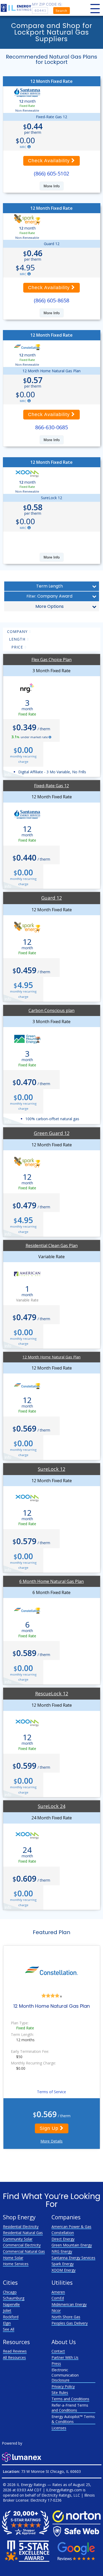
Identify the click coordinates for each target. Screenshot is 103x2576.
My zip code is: (47, 4)
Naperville (11, 2304)
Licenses (59, 2428)
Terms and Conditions (70, 2399)
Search (61, 11)
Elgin (7, 2323)
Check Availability (50, 161)
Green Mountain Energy (72, 2245)
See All (9, 2329)
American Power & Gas (71, 2227)
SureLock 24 (51, 1806)
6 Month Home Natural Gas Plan (51, 1581)
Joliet (7, 2310)
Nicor (56, 2310)
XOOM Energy (64, 2270)
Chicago (10, 2292)
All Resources (14, 2357)
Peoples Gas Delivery (70, 2323)
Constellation (63, 2233)
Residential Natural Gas (23, 2233)
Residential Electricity (21, 2227)
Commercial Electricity (22, 2245)
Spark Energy (63, 2264)
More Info (52, 186)
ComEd (58, 2298)
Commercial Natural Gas (24, 2251)
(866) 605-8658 (51, 300)
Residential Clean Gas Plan (52, 1246)
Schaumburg (14, 2298)
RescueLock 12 (52, 1694)
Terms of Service (51, 2092)
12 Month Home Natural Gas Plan (51, 1357)
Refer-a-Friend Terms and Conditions (70, 2408)
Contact (58, 2351)
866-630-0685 (51, 427)
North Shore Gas (66, 2317)
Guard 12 (51, 898)
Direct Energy (63, 2239)
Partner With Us (65, 2357)
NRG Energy (62, 2251)
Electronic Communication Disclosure (65, 2375)
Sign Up (50, 2128)
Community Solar (18, 2239)
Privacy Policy (63, 2386)
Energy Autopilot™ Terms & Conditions (73, 2419)
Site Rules (60, 2393)
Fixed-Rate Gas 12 (51, 786)
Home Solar (13, 2258)
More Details (51, 2141)
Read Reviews (15, 2351)
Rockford (11, 2317)
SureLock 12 (51, 1469)
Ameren (58, 2292)
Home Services (16, 2264)
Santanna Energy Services (73, 2258)
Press (56, 2363)
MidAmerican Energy (69, 2304)
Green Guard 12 (52, 1133)
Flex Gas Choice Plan (51, 660)
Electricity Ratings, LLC (61, 2495)
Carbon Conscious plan (51, 1010)
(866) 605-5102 (51, 173)
